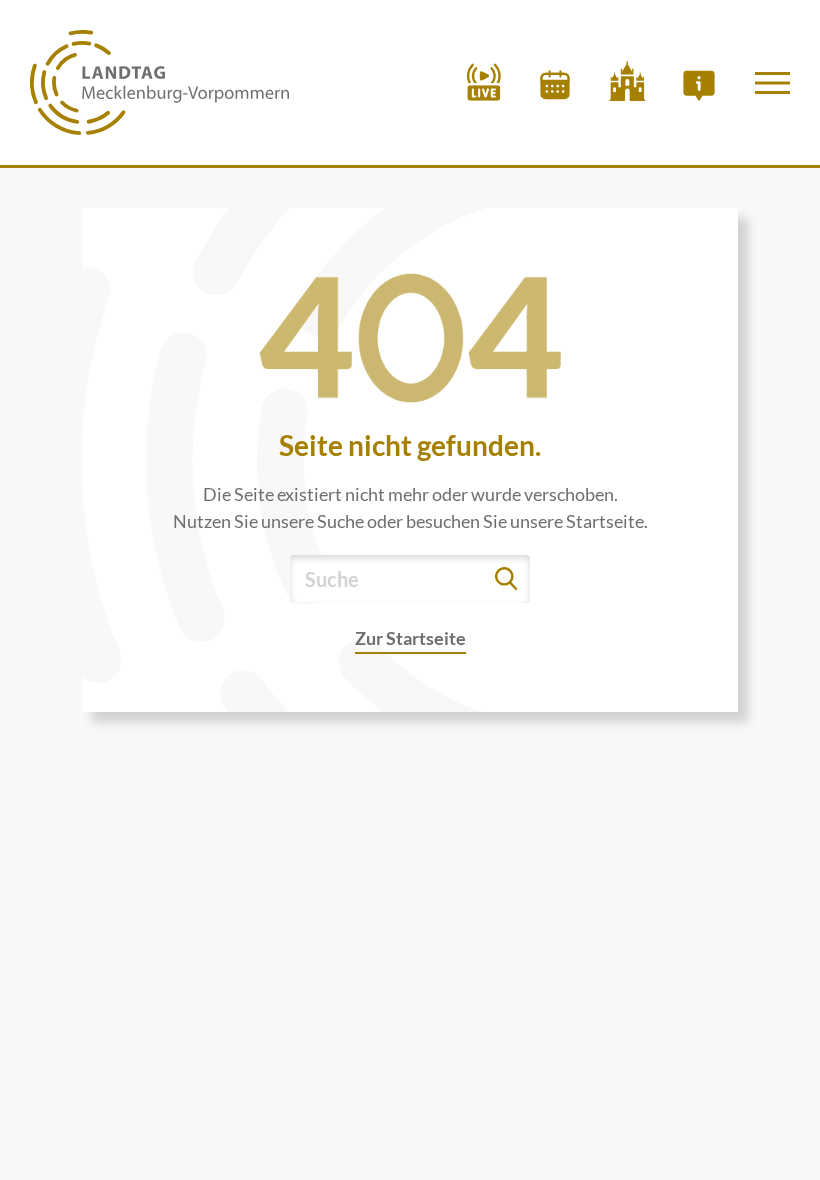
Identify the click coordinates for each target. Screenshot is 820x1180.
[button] (772, 83)
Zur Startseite (410, 638)
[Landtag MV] (159, 82)
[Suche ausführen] (506, 579)
